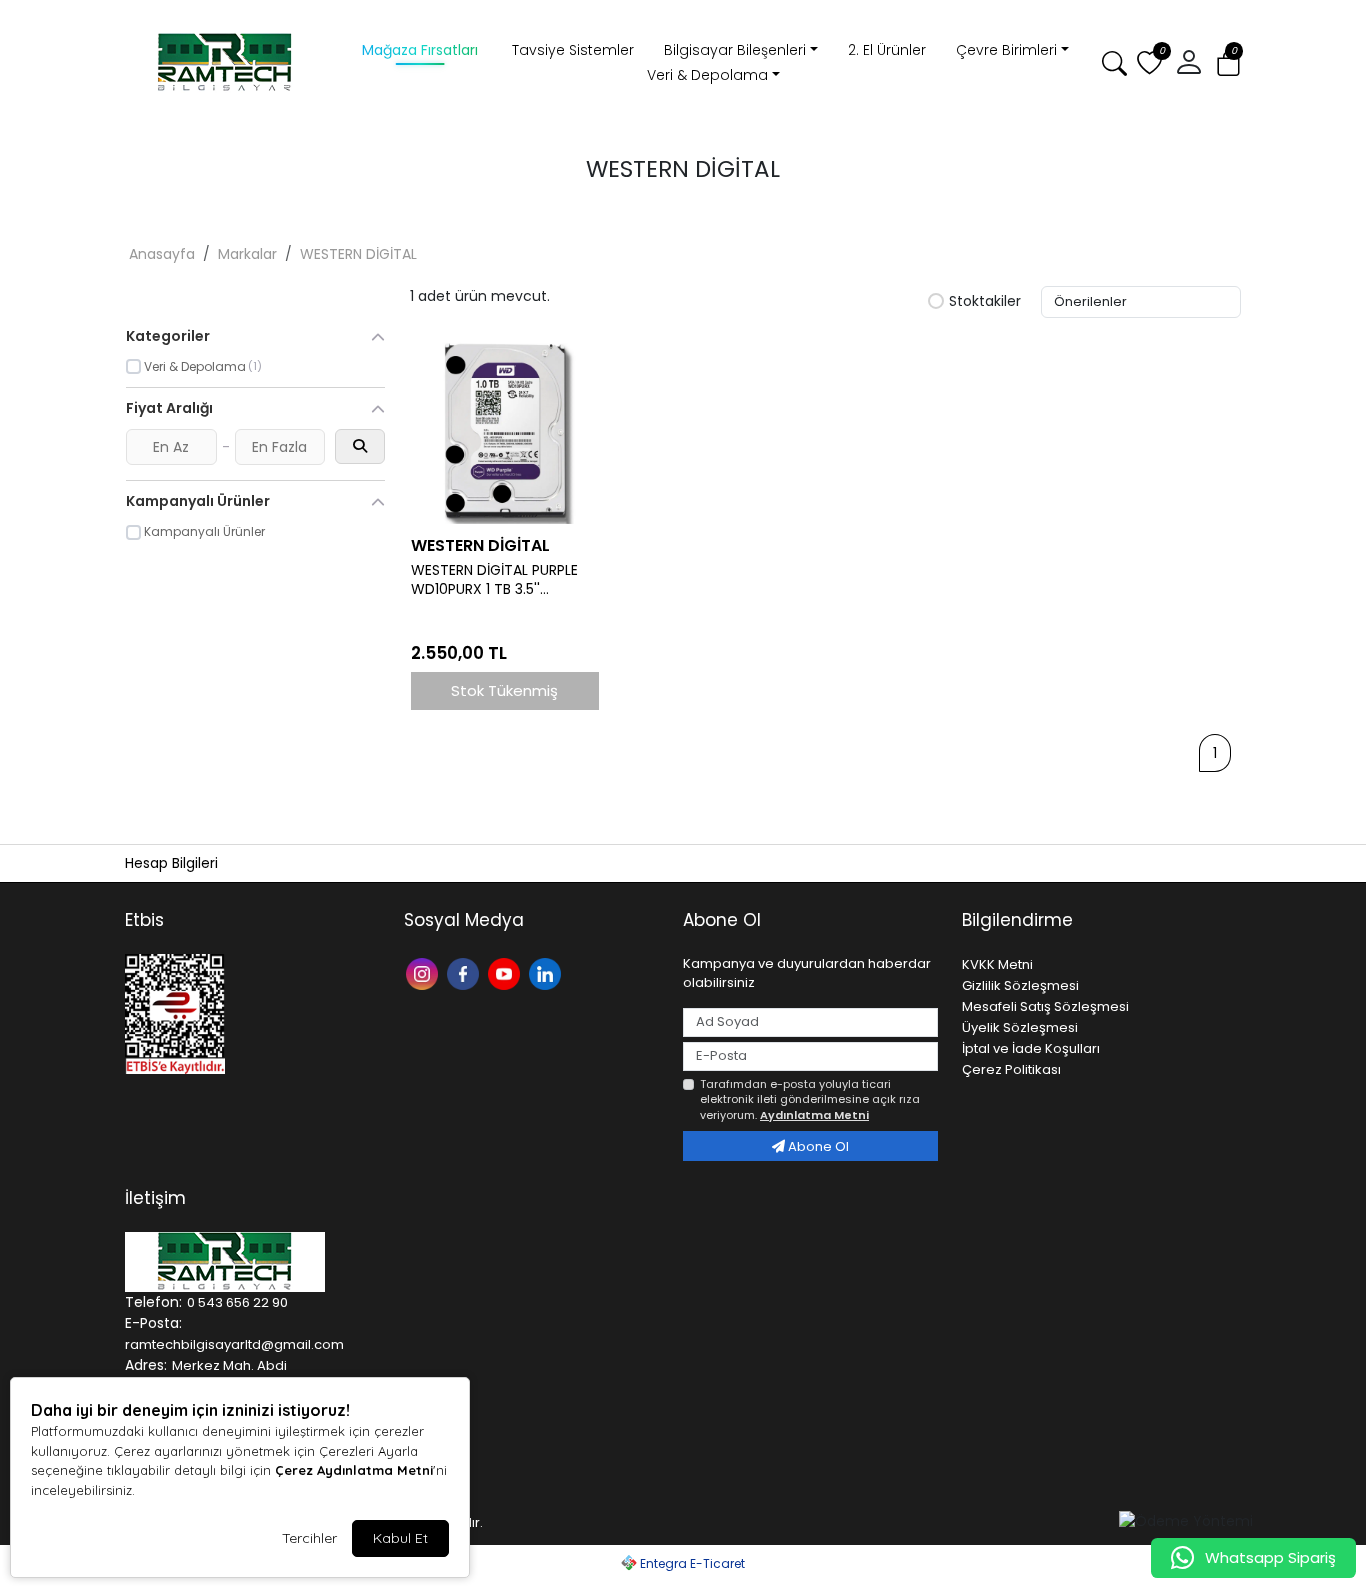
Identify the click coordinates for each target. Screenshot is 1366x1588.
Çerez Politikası (1011, 1069)
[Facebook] (465, 972)
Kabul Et (400, 1538)
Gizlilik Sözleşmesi (1020, 985)
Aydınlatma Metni (814, 1115)
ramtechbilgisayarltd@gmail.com (234, 1344)
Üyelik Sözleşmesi (1020, 1027)
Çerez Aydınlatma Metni (354, 1470)
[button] (1189, 63)
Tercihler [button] (309, 1538)
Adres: (146, 1365)
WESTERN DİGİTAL (358, 254)
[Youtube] (506, 972)
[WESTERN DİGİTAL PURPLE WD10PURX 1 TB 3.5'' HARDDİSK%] (505, 431)
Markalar (247, 254)
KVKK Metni (997, 964)
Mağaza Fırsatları (420, 50)
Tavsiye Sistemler (573, 50)
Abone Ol (817, 1146)
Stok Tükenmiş (504, 690)
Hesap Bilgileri (171, 863)
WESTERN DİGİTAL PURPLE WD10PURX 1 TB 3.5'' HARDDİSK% (494, 580)
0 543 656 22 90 (237, 1302)
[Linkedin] (547, 972)
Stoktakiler (985, 302)
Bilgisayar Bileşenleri (735, 50)
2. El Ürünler (887, 50)
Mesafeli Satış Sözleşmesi (1045, 1006)
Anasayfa (162, 254)
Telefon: (153, 1302)
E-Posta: (153, 1323)
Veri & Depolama (707, 75)
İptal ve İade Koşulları (1031, 1048)
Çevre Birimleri (1006, 50)
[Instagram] (424, 972)
